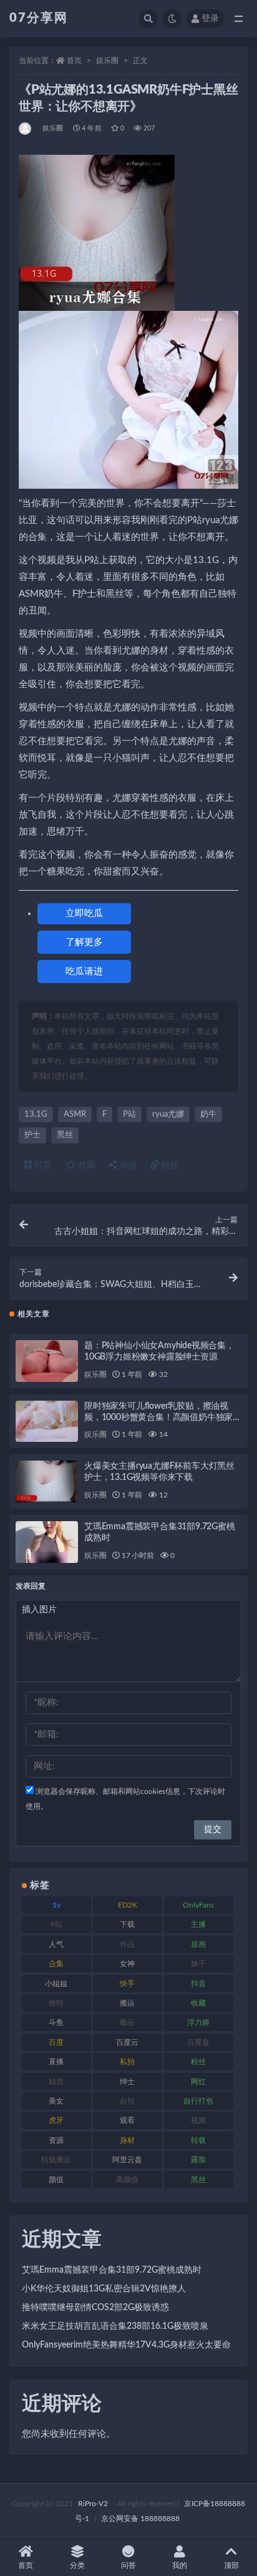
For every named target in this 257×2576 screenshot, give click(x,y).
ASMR (75, 1114)
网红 (198, 2082)
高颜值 (127, 2180)
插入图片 (39, 1610)
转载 (198, 2140)
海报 (127, 1165)
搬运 (127, 2003)
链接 (169, 1165)
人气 (56, 1944)
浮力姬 (198, 2022)
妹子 (198, 1964)
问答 (128, 2565)
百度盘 (198, 2042)
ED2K (128, 1905)
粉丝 (198, 2062)
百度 (56, 2042)
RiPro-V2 (93, 2504)
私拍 (127, 2062)
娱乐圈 (107, 61)
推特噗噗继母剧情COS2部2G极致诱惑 (95, 2308)
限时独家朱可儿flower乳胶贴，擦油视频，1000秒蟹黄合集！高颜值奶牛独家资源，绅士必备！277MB (163, 1418)
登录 (210, 19)
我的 (180, 2565)
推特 (56, 2003)
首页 (74, 61)
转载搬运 (56, 2160)
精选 (56, 2082)
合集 (56, 1964)
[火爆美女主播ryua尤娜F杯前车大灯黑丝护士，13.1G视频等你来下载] (47, 1481)
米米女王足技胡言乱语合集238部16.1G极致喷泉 (115, 2326)
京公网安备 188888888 (140, 2519)
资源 (56, 2140)
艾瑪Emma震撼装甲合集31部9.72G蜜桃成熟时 (112, 2270)
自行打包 (198, 2101)
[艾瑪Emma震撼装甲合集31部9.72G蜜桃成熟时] (47, 1542)
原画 (198, 1944)
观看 (127, 2120)
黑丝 (65, 1135)
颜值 (56, 2180)
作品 (127, 1944)
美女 (56, 2101)
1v (56, 1905)
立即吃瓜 (84, 913)
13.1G (36, 1114)
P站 (129, 1114)
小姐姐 (56, 1984)
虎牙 (56, 2120)
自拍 (127, 2101)
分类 (77, 2565)
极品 (127, 2022)
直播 (56, 2062)
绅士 (127, 2082)
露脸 (198, 2160)
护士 (32, 1135)
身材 (127, 2140)
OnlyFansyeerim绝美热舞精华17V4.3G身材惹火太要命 (126, 2345)
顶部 (231, 2565)
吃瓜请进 (84, 972)
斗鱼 (56, 2022)
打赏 (42, 1165)
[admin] (26, 129)
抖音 (198, 1984)
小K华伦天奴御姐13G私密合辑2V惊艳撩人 (104, 2289)
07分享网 (39, 18)
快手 (127, 1984)
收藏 (85, 1165)
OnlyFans (198, 1905)
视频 (198, 2120)
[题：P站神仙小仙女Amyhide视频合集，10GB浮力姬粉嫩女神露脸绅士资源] (47, 1361)
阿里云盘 (127, 2160)
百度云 (127, 2042)
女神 (127, 1964)
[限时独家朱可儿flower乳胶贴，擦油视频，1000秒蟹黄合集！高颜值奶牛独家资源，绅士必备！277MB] (47, 1422)
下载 (127, 1924)
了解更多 (84, 942)
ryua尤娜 (168, 1114)
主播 (198, 1924)
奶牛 (208, 1114)
